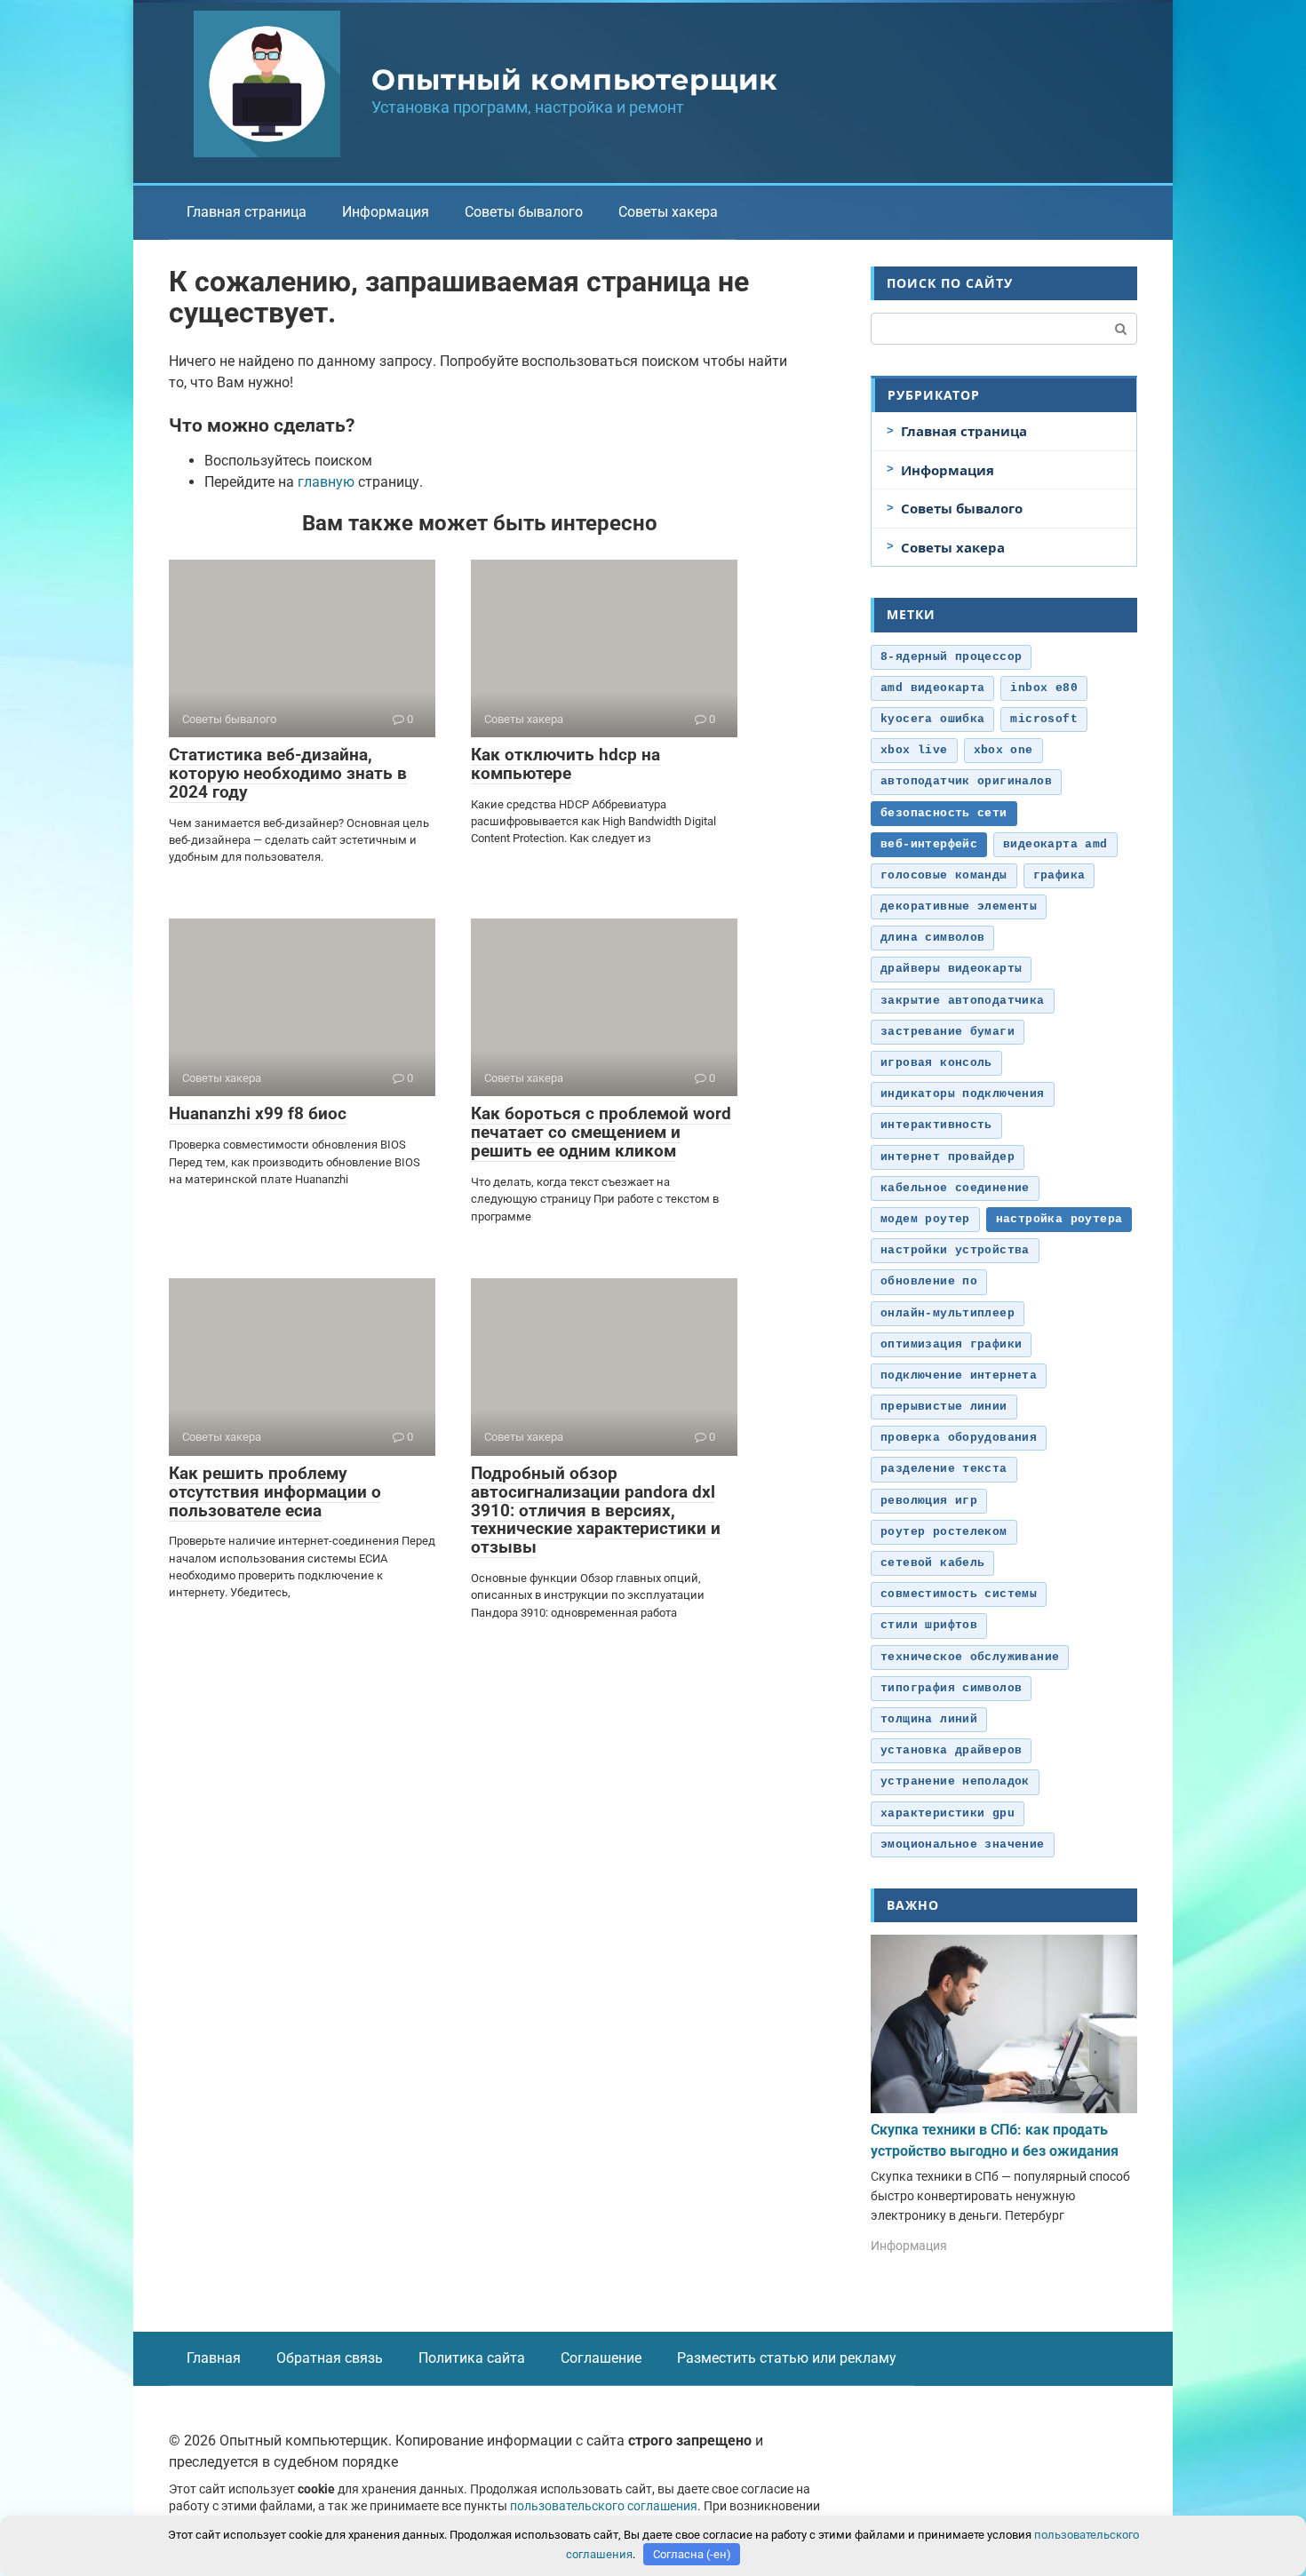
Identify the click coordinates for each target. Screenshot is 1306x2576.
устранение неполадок (955, 1781)
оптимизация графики (951, 1344)
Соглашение (601, 2358)
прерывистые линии (944, 1407)
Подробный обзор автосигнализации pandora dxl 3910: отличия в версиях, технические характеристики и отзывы (596, 1511)
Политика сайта (472, 2358)
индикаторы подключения (963, 1094)
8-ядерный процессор (951, 657)
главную (326, 482)
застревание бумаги (948, 1032)
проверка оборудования (959, 1438)
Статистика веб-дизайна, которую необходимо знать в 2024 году (288, 773)
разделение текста (944, 1469)
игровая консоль (936, 1063)
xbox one (1003, 750)
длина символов (932, 938)
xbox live (914, 750)
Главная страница (247, 212)
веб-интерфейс (929, 844)
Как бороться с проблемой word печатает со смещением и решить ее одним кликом (601, 1132)
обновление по (929, 1281)
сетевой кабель (932, 1563)
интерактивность (936, 1125)
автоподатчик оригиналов (966, 781)
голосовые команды (944, 875)
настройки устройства (955, 1250)
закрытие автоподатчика (963, 1001)
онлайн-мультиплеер (948, 1313)
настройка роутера (1059, 1219)
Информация (386, 212)
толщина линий (929, 1719)
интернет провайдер (948, 1157)
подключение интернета (959, 1375)
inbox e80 (1044, 688)
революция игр (929, 1501)
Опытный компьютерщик (575, 80)
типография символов (951, 1688)
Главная (214, 2358)
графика (1059, 875)
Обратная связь (330, 2358)
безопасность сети (944, 813)
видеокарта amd (1055, 844)
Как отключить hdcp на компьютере (565, 764)
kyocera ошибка (932, 719)
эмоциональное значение (963, 1845)
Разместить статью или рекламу (787, 2358)
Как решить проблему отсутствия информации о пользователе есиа (275, 1492)
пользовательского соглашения (604, 2506)
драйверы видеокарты (951, 969)
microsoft (1044, 719)
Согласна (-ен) (692, 2554)
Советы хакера (668, 212)
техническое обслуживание (970, 1657)
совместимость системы (959, 1594)
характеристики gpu (948, 1813)
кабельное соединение (955, 1188)
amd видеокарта (932, 688)
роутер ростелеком (944, 1532)
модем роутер (925, 1219)
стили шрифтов (929, 1625)
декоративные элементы (959, 906)
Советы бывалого (524, 212)
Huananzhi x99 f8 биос (258, 1113)
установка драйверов (951, 1750)
